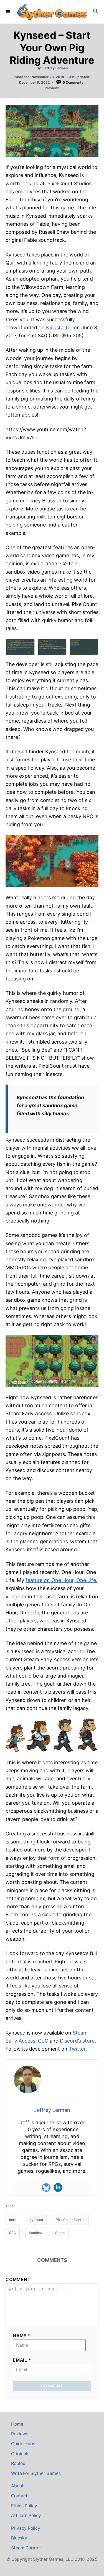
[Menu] (8, 12)
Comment (18, 2280)
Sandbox (36, 2233)
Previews (52, 88)
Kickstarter (59, 328)
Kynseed (36, 2220)
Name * (22, 2336)
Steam (60, 2233)
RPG (13, 2233)
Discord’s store (77, 2041)
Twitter (77, 2049)
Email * (22, 2360)
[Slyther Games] (52, 12)
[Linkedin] (58, 2187)
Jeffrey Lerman (55, 68)
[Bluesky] (46, 2187)
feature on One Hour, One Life (61, 1580)
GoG (43, 2041)
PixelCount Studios (70, 2220)
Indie (13, 2220)
